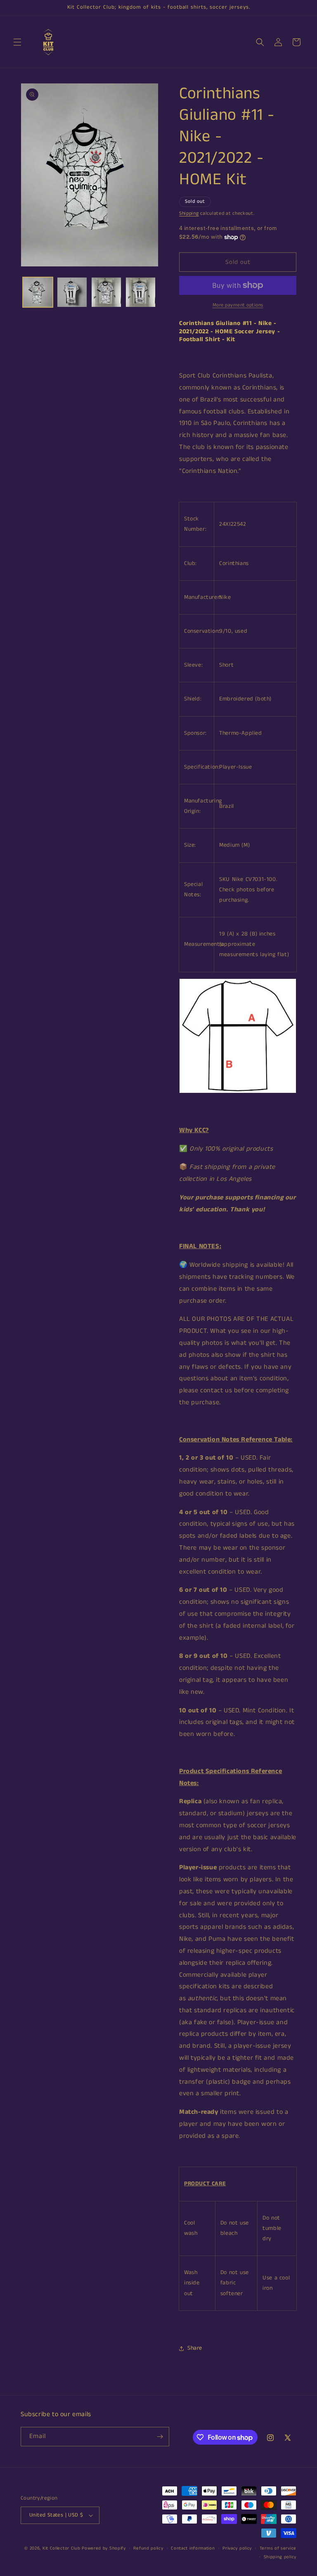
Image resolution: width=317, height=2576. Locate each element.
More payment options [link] (238, 305)
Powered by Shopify (104, 2548)
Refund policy (148, 2548)
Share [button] (195, 2348)
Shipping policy (280, 2557)
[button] (17, 42)
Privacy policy (237, 2548)
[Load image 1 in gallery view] (38, 292)
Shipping (189, 213)
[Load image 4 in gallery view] (141, 292)
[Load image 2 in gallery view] (72, 292)
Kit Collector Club (62, 2548)
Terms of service (278, 2548)
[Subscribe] (160, 2437)
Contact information (193, 2548)
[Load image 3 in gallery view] (106, 292)
